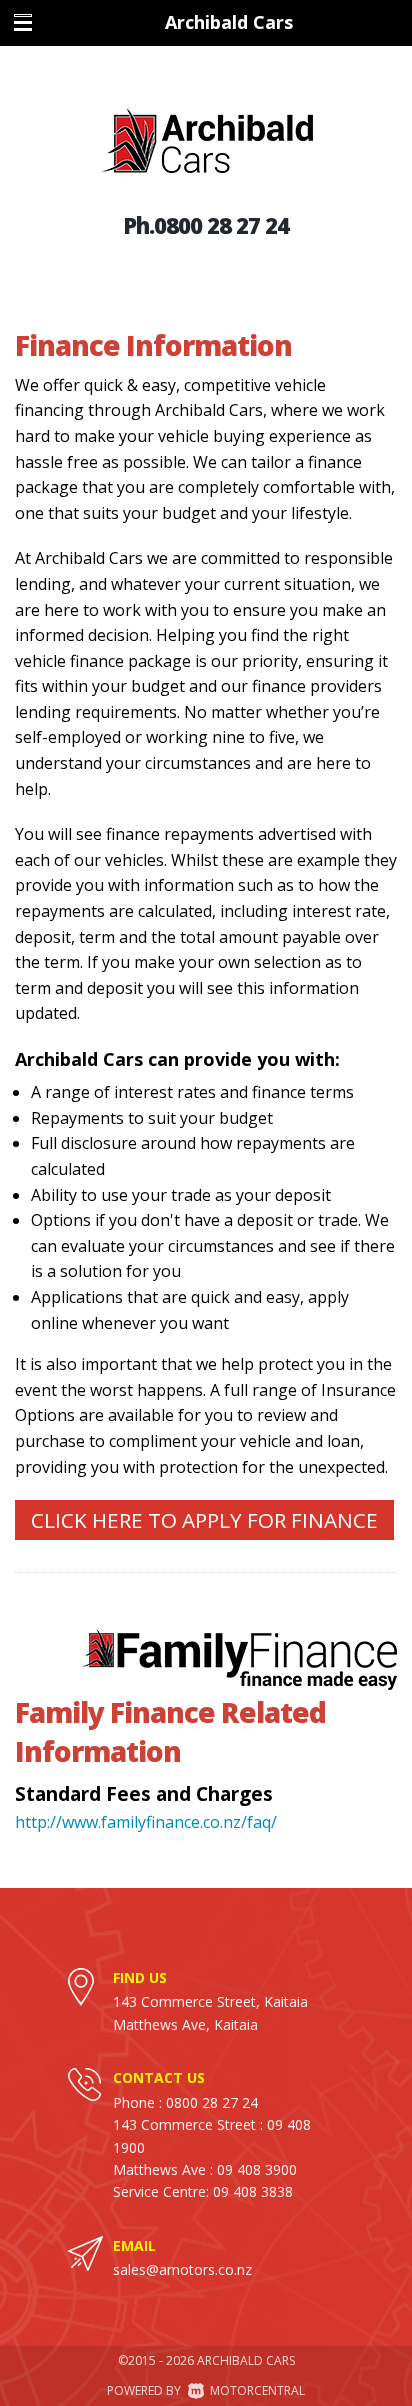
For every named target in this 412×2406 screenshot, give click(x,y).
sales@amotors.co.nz (182, 2269)
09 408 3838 (253, 2191)
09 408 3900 (257, 2169)
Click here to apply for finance (204, 1520)
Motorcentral (257, 2390)
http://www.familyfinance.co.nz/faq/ (146, 1822)
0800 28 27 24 (221, 225)
